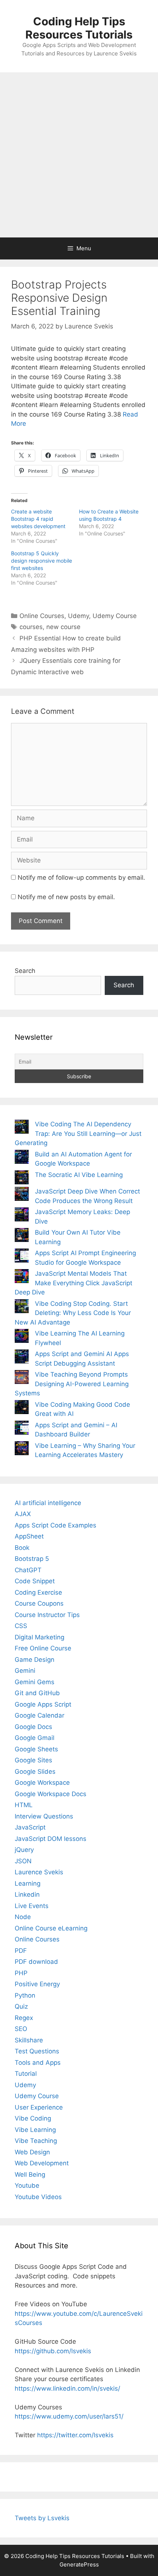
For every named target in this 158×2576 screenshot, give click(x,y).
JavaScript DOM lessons (51, 1839)
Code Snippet (35, 1581)
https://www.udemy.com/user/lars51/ (69, 2416)
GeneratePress (79, 2564)
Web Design (32, 2152)
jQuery (24, 1850)
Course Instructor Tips (47, 1615)
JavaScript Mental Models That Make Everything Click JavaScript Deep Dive (73, 1283)
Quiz (21, 2006)
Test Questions (37, 2051)
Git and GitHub (37, 1693)
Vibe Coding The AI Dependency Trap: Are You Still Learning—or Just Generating (78, 1133)
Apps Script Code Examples (55, 1525)
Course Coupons (39, 1603)
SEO (21, 2029)
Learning (28, 1883)
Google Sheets (36, 1749)
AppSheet (29, 1536)
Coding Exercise (38, 1592)
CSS (21, 1626)
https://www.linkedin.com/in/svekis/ (67, 2388)
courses (31, 627)
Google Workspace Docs (51, 1794)
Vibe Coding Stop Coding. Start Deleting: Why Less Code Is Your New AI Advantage (73, 1313)
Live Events (32, 1906)
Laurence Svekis (39, 1872)
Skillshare (29, 2040)
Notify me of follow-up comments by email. (81, 878)
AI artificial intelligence (48, 1503)
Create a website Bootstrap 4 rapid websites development (38, 519)
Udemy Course (115, 616)
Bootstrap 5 (32, 1559)
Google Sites (33, 1760)
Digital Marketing (39, 1637)
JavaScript (30, 1827)
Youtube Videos (38, 2197)
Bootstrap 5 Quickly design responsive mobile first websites (42, 561)
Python (25, 1995)
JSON (23, 1861)
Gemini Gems (35, 1682)
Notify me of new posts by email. (66, 897)
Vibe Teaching (36, 2141)
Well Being (30, 2174)
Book (22, 1548)
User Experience (39, 2107)
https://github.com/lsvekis (53, 2351)
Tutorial (26, 2074)
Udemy (78, 616)
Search (25, 971)
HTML (24, 1805)
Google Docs (33, 1727)
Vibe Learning (35, 2130)
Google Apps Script (43, 1704)
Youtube (27, 2186)
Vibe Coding (33, 2118)
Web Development (42, 2163)
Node (23, 1917)
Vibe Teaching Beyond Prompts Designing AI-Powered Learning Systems (72, 1384)
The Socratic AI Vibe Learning (79, 1175)
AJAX (23, 1514)
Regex (24, 2018)
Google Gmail (35, 1738)
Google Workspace (42, 1783)
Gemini (25, 1671)
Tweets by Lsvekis (42, 2518)
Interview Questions (44, 1816)
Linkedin (27, 1894)
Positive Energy (37, 1984)
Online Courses (42, 616)
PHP (21, 1973)
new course (63, 627)
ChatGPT (28, 1570)
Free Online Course (43, 1648)
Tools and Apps (38, 2063)
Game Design (35, 1660)
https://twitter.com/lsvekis (75, 2435)
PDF (21, 1951)
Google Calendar (39, 1715)
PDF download (36, 1962)
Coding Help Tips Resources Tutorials (79, 28)
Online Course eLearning (51, 1928)
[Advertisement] (79, 155)
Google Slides (35, 1772)
